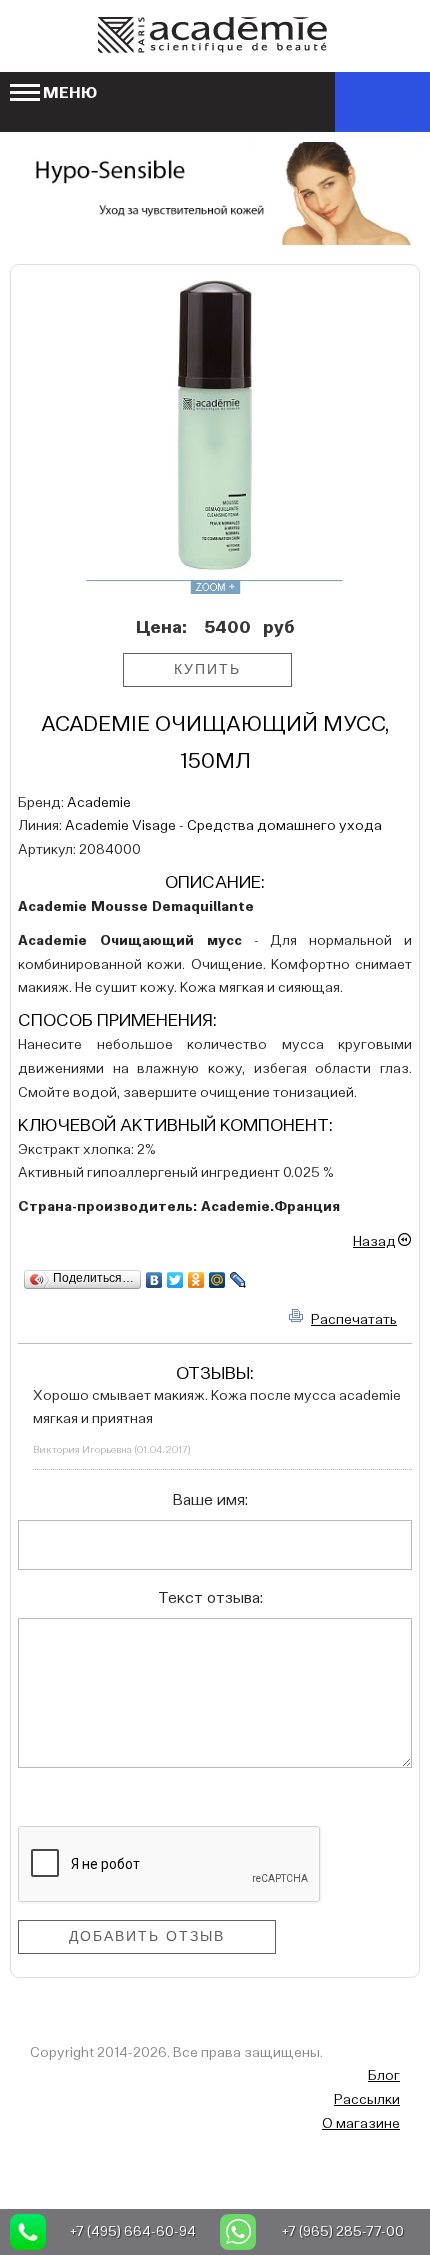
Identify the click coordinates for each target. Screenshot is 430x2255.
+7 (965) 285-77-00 (343, 2232)
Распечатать (354, 1320)
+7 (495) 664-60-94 (133, 2232)
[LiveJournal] (238, 1280)
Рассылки (367, 2100)
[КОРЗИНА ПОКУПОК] (382, 102)
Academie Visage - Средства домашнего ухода (223, 826)
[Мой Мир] (217, 1280)
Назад (374, 1242)
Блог (384, 2076)
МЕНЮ (70, 94)
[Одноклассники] (196, 1280)
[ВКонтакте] (154, 1280)
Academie (99, 803)
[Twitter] (175, 1280)
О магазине (361, 2124)
